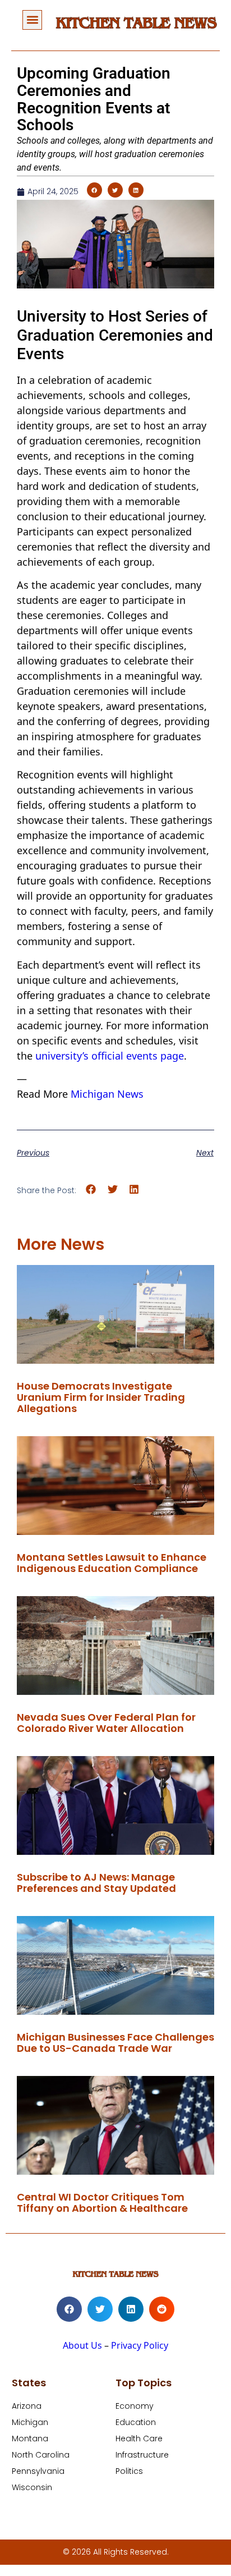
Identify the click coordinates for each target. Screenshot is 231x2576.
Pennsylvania (38, 2471)
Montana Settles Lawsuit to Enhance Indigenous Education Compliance (112, 1563)
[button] (32, 20)
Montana (30, 2439)
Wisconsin (32, 2487)
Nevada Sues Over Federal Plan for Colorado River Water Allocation (106, 1723)
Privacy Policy (140, 2345)
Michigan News (107, 1094)
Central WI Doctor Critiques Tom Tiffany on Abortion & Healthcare (102, 2203)
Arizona (27, 2406)
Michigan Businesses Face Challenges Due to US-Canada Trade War (115, 2043)
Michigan (30, 2422)
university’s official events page (110, 1056)
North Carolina (41, 2455)
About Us (82, 2345)
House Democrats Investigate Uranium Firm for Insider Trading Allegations (101, 1397)
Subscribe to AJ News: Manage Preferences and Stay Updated (96, 1883)
